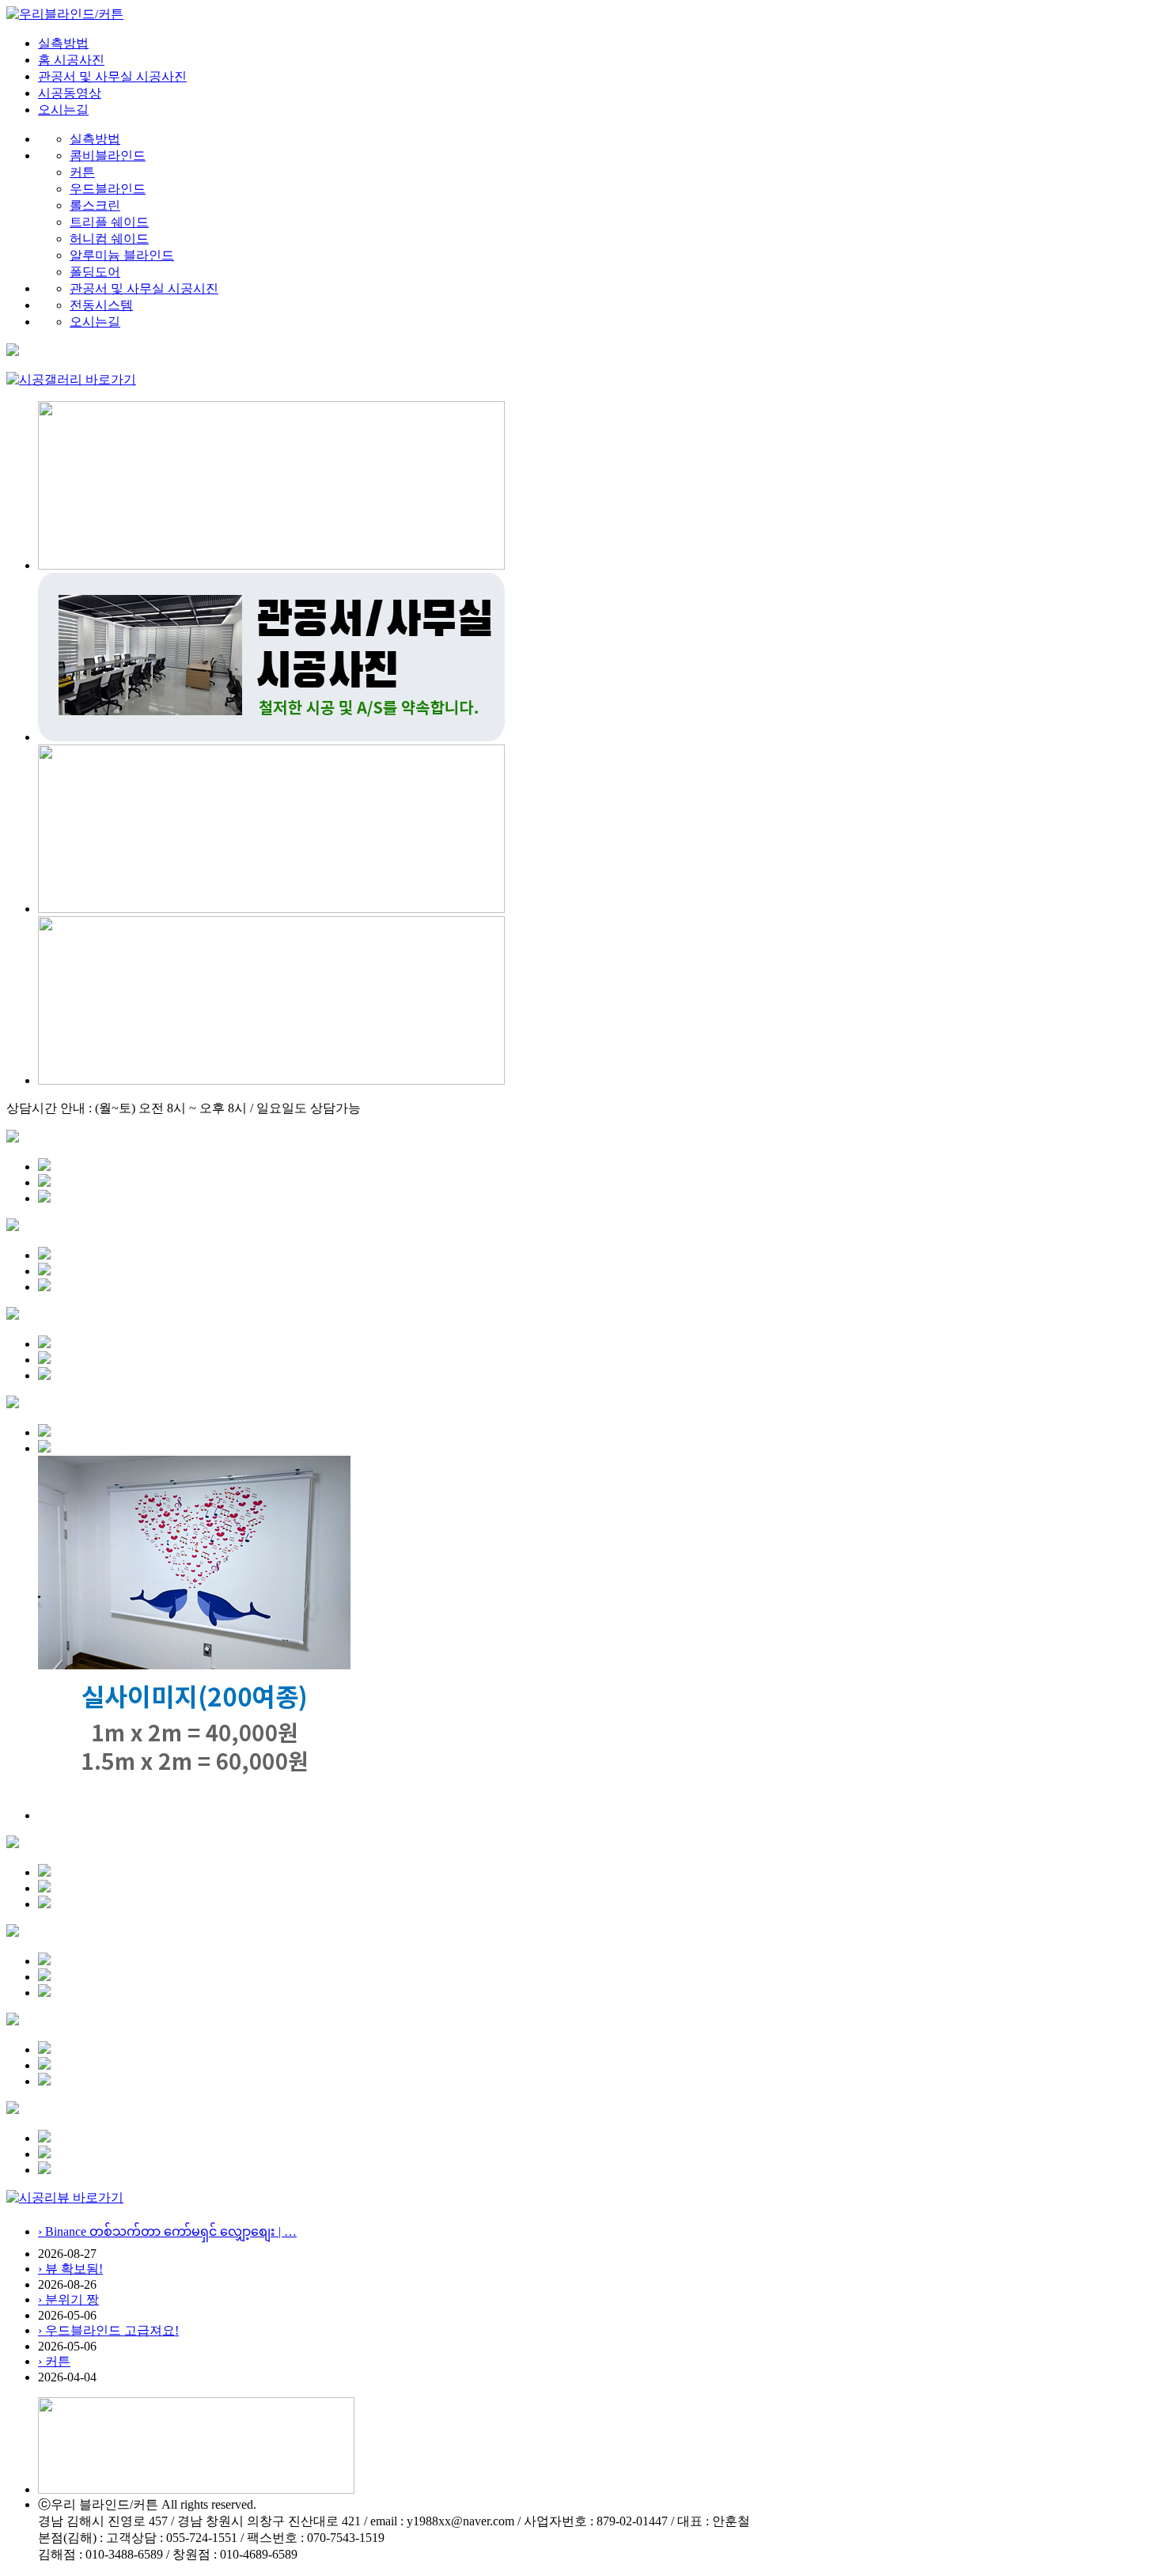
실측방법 (63, 43)
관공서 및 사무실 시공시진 (144, 288)
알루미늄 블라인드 (122, 255)
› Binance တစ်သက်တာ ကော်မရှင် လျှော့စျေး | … (167, 2231)
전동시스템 (101, 305)
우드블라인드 (108, 189)
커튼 (82, 172)
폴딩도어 (95, 272)
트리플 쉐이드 (109, 222)
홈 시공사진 (71, 60)
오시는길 (63, 110)
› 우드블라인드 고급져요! (108, 2330)
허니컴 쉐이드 (109, 239)
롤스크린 (95, 205)
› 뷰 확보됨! (70, 2269)
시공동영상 (70, 93)
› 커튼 (54, 2361)
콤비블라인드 (108, 155)
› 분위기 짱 (68, 2299)
